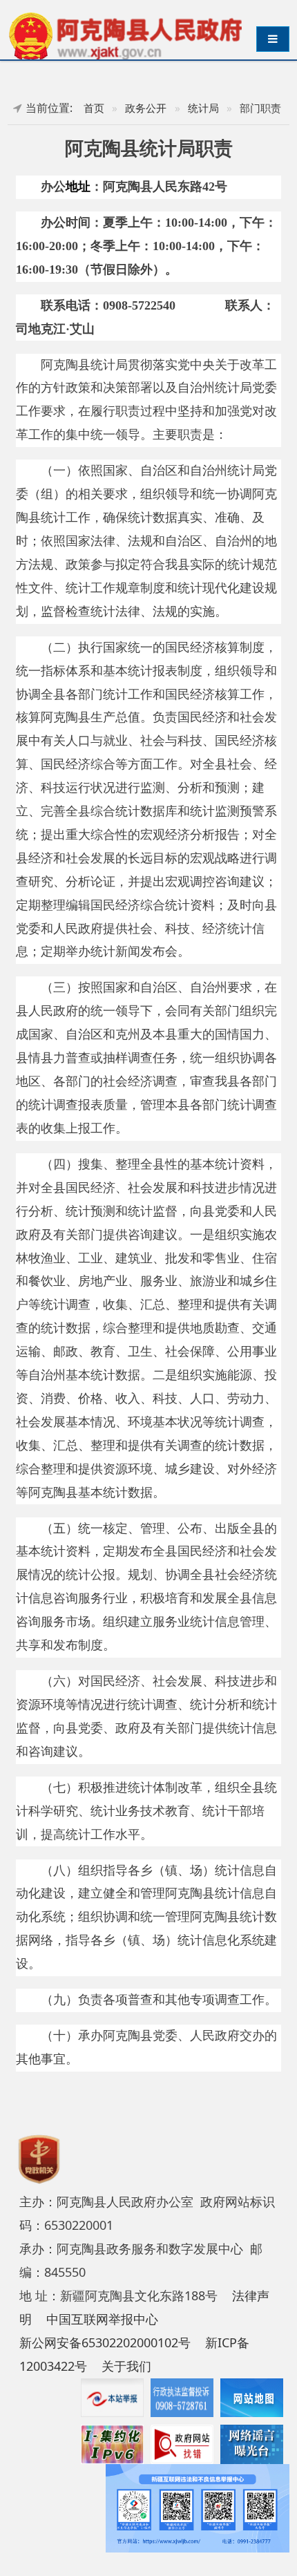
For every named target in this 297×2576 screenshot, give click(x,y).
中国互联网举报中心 (102, 2319)
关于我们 (126, 2366)
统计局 (203, 108)
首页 (94, 108)
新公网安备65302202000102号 (105, 2342)
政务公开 (146, 108)
